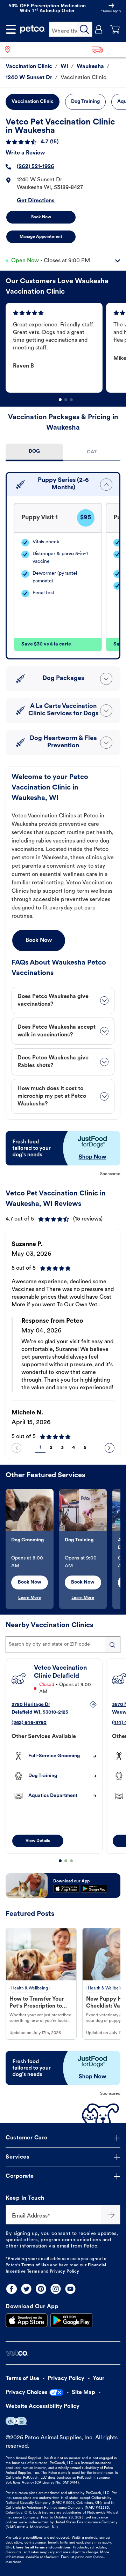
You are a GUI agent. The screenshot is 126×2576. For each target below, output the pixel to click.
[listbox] (66, 348)
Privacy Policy (65, 2272)
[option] (56, 348)
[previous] (16, 1448)
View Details (38, 1841)
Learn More (30, 1598)
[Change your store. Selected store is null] (10, 49)
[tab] (34, 452)
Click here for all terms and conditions (38, 2548)
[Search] (85, 29)
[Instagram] (56, 2289)
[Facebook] (12, 2289)
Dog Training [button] (85, 102)
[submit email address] (111, 2215)
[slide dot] (60, 400)
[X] (26, 2289)
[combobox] (63, 1645)
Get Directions (36, 201)
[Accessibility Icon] (16, 2421)
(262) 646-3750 (29, 1723)
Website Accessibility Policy (43, 2407)
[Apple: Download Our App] (27, 2320)
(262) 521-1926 (36, 167)
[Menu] (11, 29)
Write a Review (25, 153)
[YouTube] (70, 2289)
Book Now (41, 217)
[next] (110, 1448)
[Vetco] (17, 2353)
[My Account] (99, 29)
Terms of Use (35, 2265)
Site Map (83, 2393)
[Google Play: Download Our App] (71, 2320)
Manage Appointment (41, 237)
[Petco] (33, 29)
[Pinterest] (41, 2289)
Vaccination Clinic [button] (33, 102)
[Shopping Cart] (115, 29)
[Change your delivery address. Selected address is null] (107, 49)
